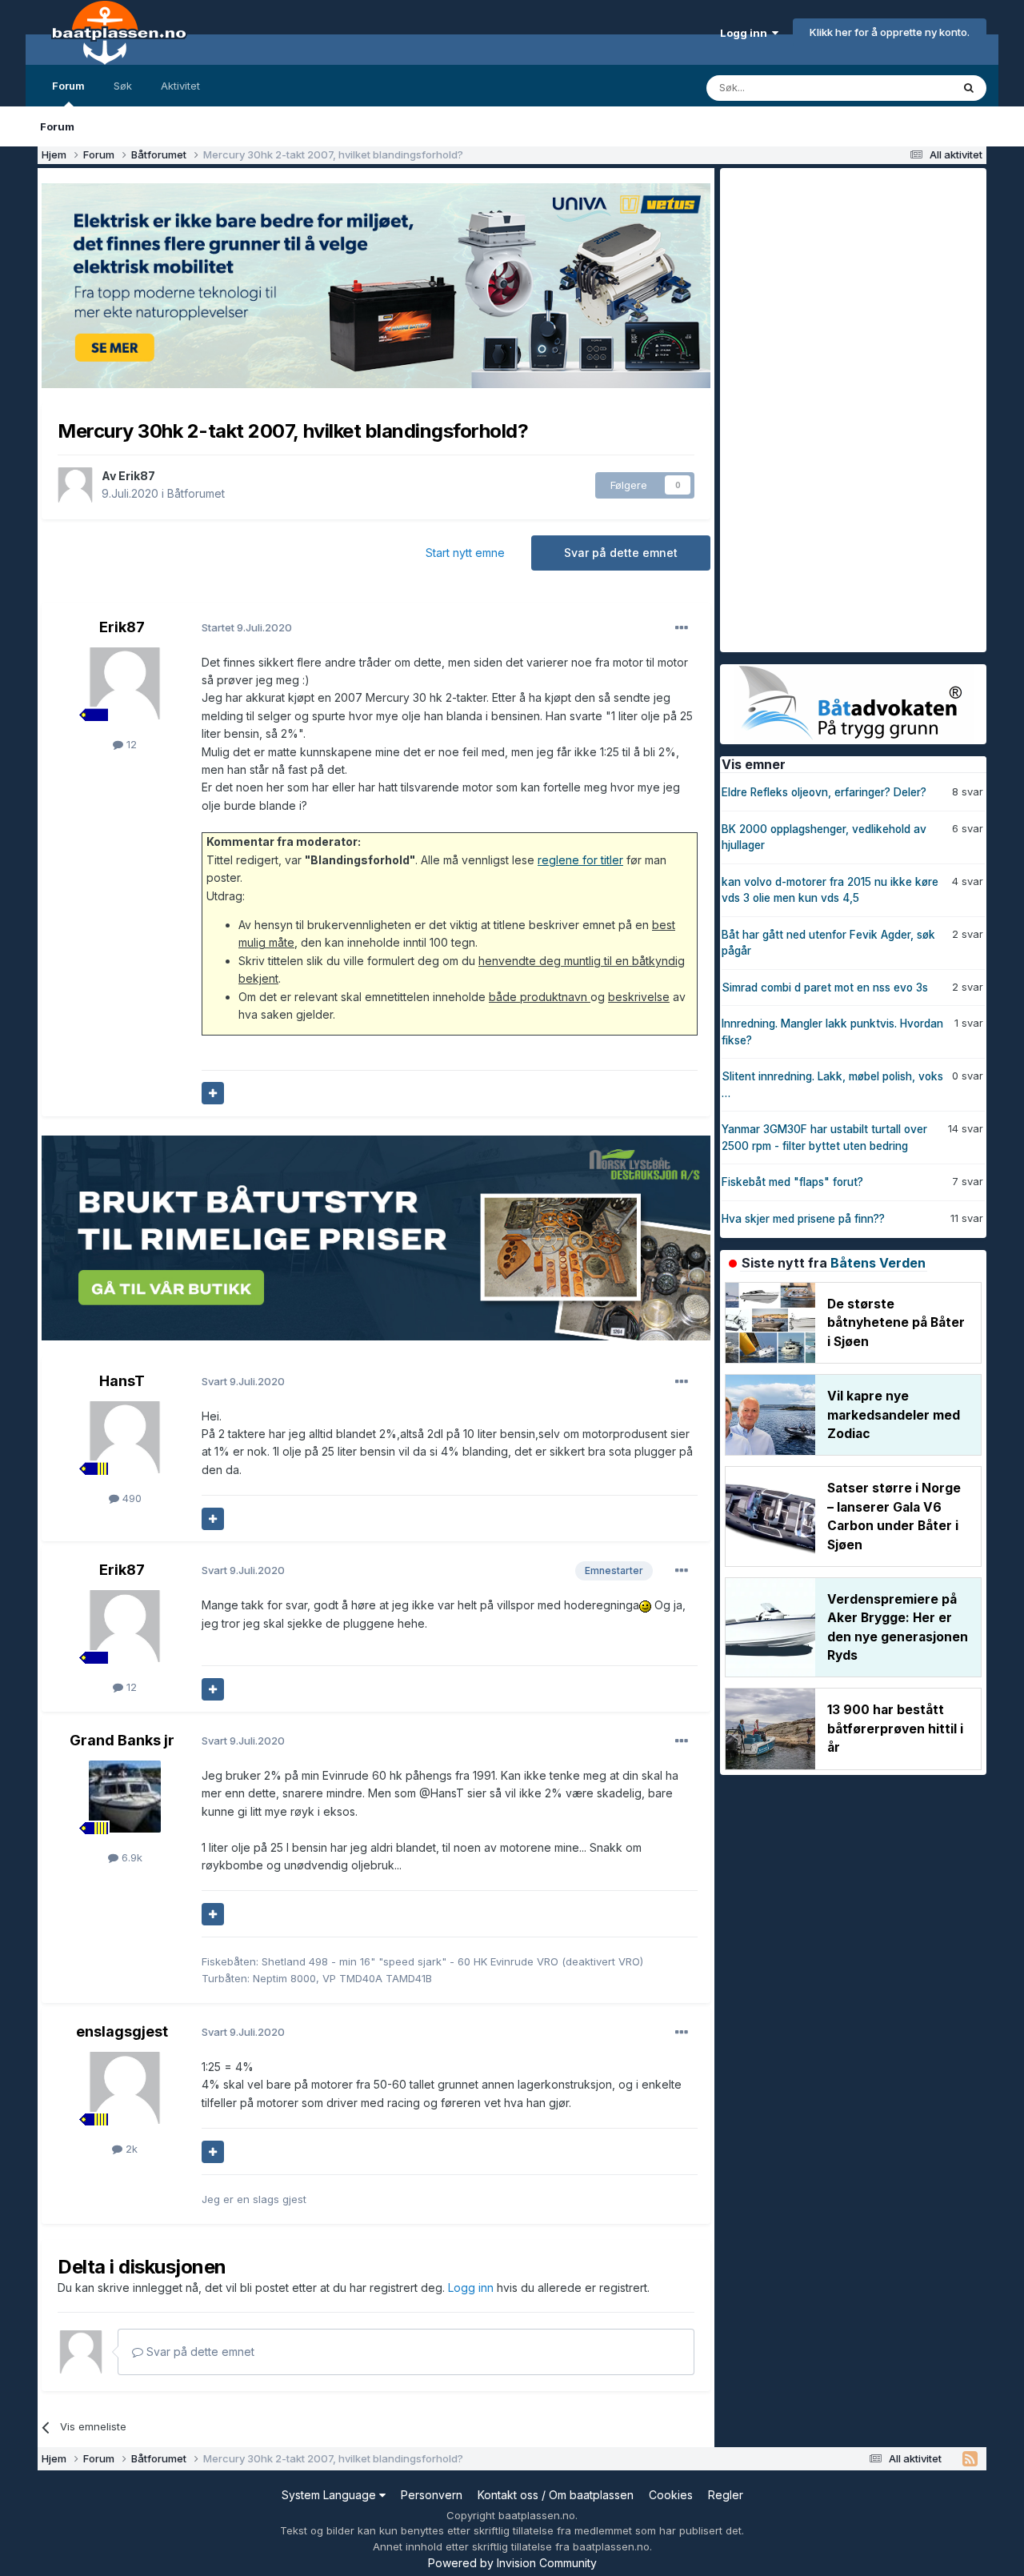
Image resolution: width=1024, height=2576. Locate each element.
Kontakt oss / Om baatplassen (556, 2495)
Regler (726, 2495)
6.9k (130, 1857)
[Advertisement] (840, 408)
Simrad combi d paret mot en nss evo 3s (825, 988)
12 (130, 744)
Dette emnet (900, 88)
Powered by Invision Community (512, 2563)
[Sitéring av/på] (213, 1093)
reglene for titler (580, 860)
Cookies (671, 2495)
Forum (68, 86)
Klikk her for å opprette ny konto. (890, 32)
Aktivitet (180, 86)
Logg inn (746, 33)
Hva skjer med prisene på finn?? (803, 1219)
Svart (243, 1381)
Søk (123, 86)
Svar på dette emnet (621, 553)
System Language (330, 2495)
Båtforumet (196, 493)
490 (130, 1498)
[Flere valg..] (682, 628)
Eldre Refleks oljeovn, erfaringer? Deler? (824, 792)
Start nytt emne (465, 553)
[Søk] (969, 88)
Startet (247, 627)
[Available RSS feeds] (970, 2459)
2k (130, 2149)
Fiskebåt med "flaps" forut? (792, 1182)
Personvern (432, 2495)
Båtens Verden (878, 1263)
